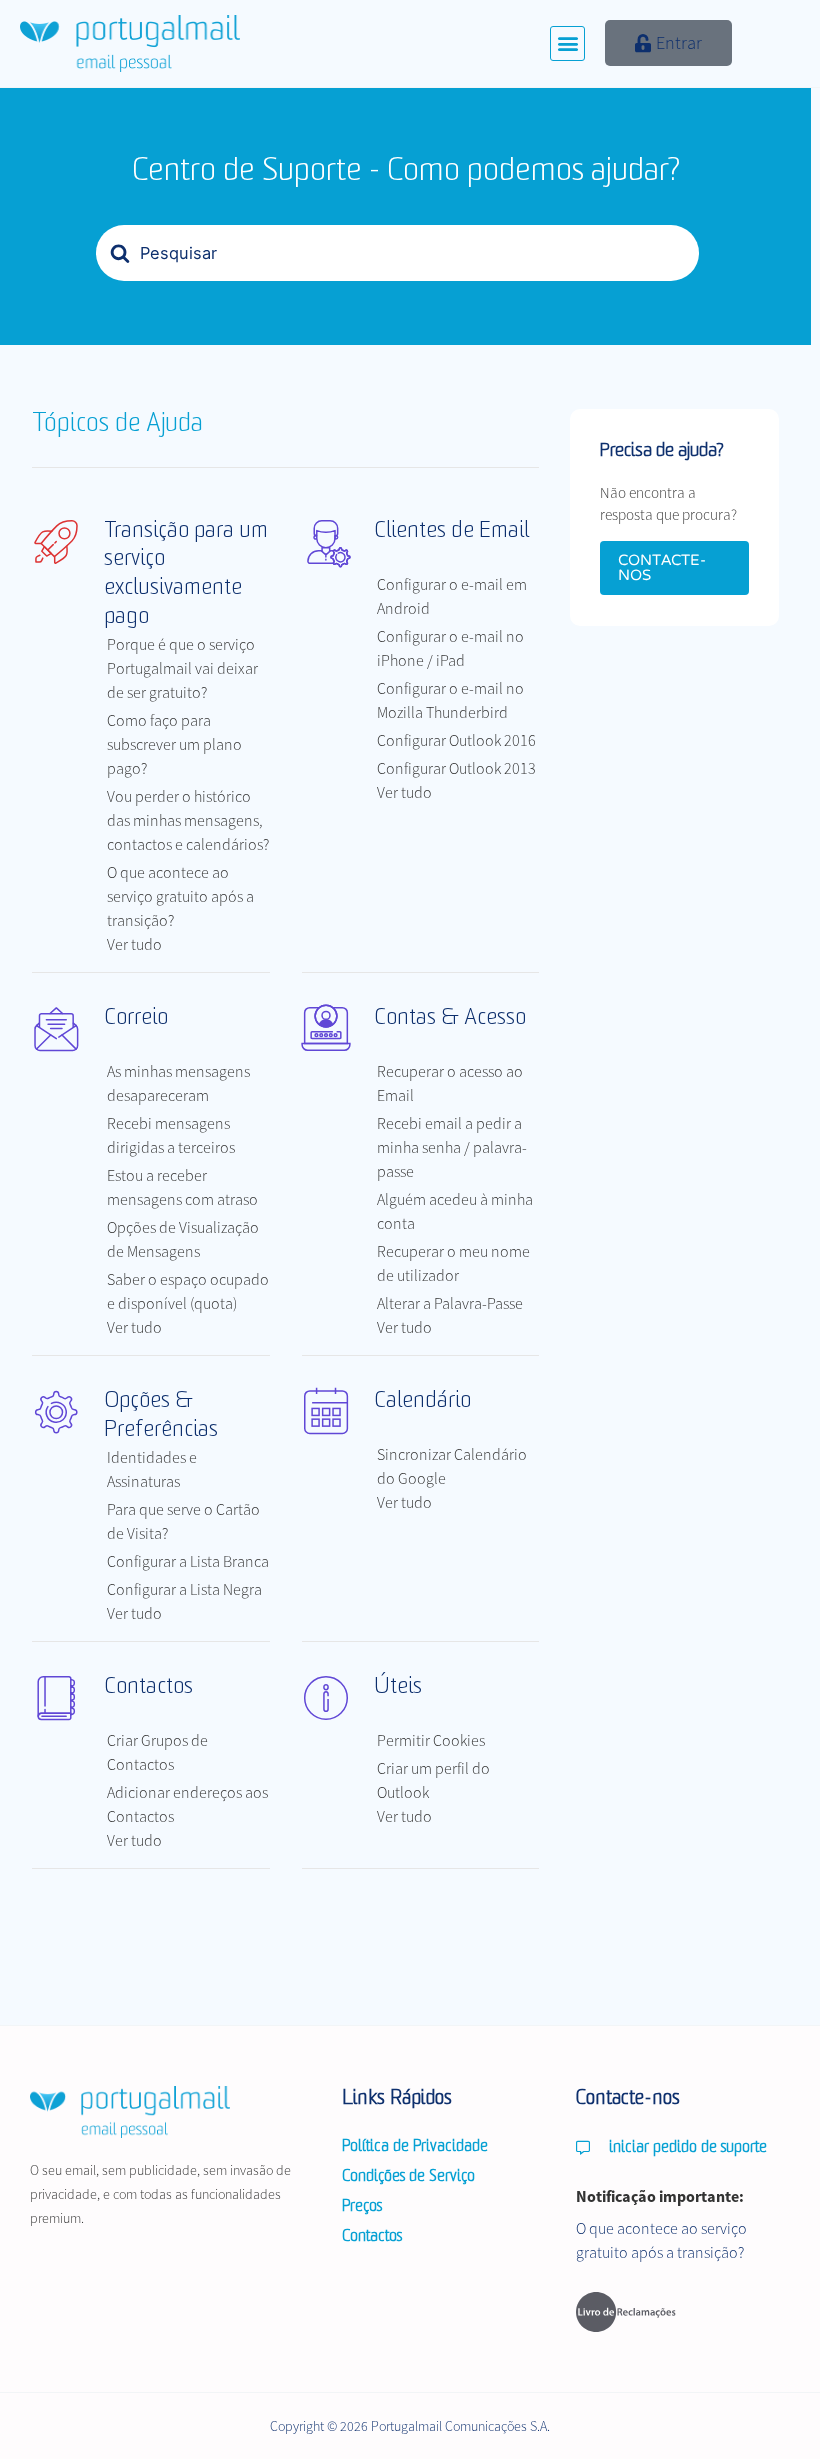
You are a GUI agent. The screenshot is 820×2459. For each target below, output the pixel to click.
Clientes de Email (451, 531)
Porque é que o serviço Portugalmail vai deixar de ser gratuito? (182, 668)
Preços (362, 2207)
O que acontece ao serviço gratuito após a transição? (180, 896)
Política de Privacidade (415, 2147)
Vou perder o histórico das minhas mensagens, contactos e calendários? (188, 820)
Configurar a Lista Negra (184, 1589)
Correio (136, 1018)
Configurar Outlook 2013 (456, 768)
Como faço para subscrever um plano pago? (174, 744)
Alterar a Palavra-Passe (450, 1303)
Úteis (398, 1687)
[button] (567, 43)
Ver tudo (134, 944)
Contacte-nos (662, 567)
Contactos (148, 1687)
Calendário (422, 1401)
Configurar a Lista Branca (188, 1561)
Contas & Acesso (450, 1018)
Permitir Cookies (431, 1740)
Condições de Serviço (408, 2177)
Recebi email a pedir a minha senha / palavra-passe (452, 1147)
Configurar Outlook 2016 (456, 740)
